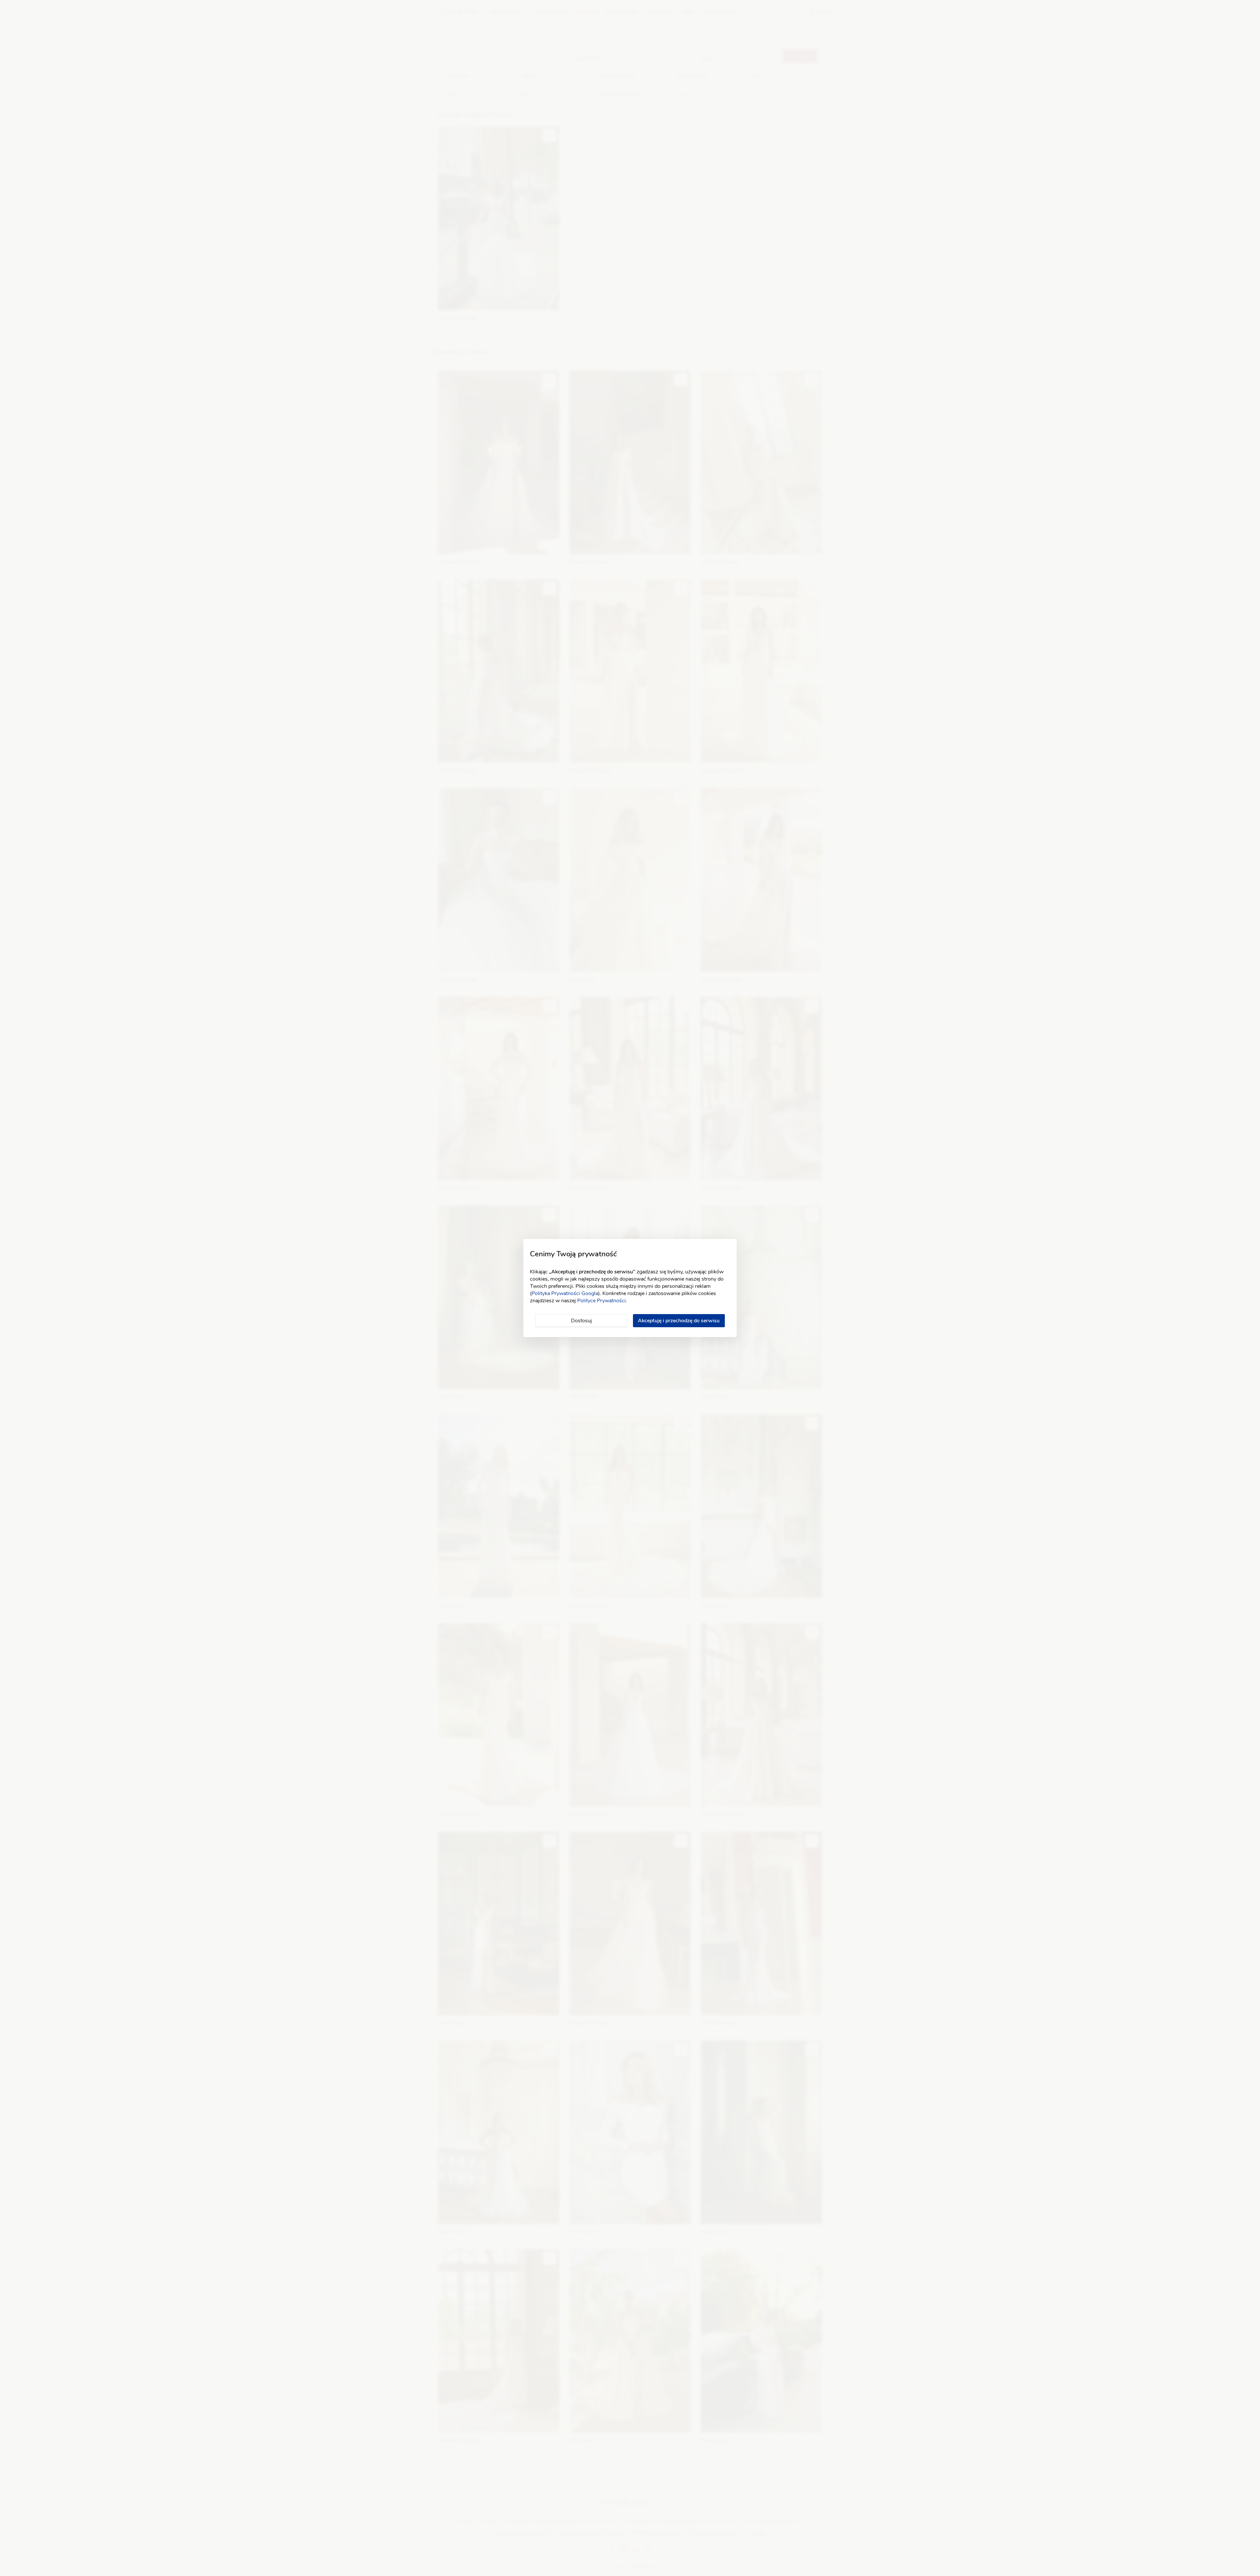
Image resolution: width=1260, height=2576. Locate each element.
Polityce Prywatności (601, 1301)
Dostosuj (581, 1321)
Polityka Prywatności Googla (565, 1293)
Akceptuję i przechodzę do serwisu (679, 1321)
